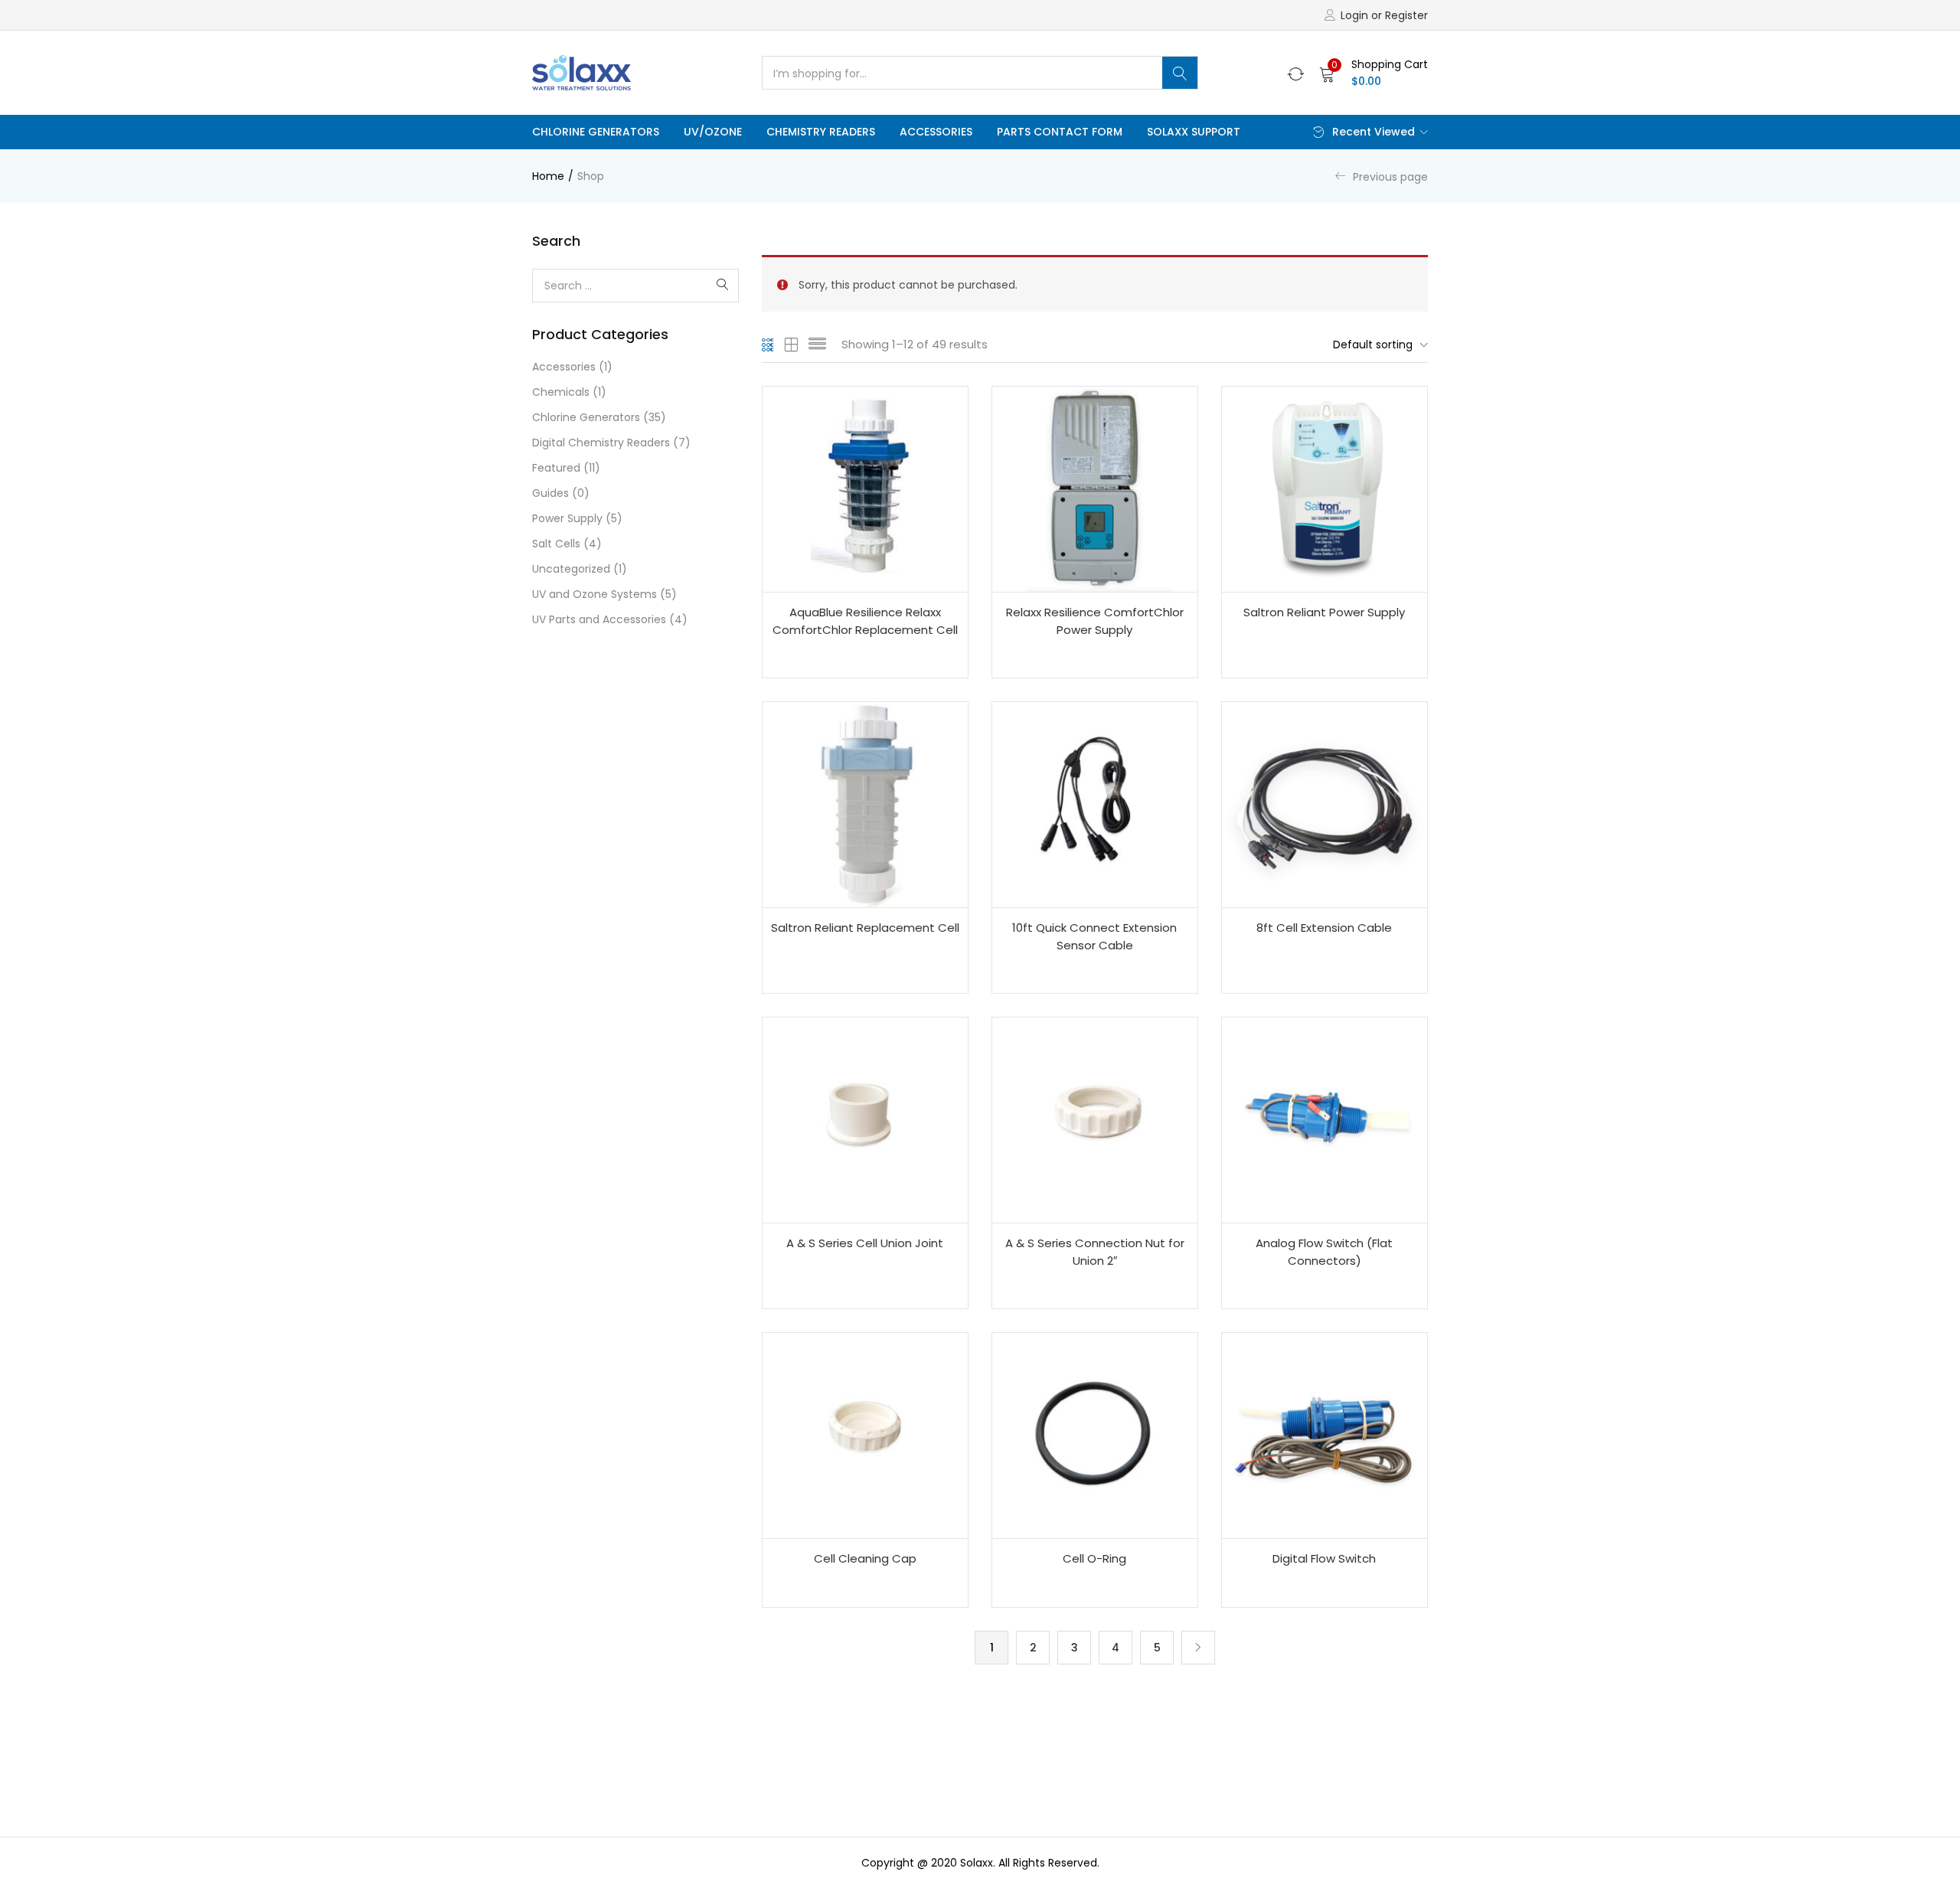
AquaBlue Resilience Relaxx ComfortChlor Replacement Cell (865, 621)
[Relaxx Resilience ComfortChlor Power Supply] (1095, 489)
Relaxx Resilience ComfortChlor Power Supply (1095, 621)
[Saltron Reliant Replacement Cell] (865, 805)
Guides (550, 493)
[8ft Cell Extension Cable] (1325, 805)
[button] (1374, 73)
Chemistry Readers (821, 132)
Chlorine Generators (596, 132)
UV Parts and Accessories (599, 619)
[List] (817, 345)
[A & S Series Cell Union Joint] (865, 1120)
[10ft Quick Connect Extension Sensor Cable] (1095, 805)
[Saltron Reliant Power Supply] (1325, 489)
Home (548, 176)
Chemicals (561, 392)
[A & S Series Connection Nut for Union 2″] (1095, 1120)
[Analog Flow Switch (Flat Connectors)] (1325, 1120)
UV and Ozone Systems (595, 594)
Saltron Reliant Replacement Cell (865, 928)
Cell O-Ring (1094, 1558)
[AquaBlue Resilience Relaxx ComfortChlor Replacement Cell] (865, 489)
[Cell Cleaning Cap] (865, 1436)
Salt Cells (556, 544)
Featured (556, 468)
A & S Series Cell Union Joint (865, 1243)
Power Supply (567, 518)
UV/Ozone (713, 132)
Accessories (936, 132)
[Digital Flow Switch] (1325, 1436)
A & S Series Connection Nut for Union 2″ (1095, 1252)
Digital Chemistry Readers (601, 443)
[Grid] (768, 345)
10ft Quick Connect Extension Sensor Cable (1094, 936)
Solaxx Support (1194, 132)
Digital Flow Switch (1324, 1558)
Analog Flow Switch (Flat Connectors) (1324, 1252)
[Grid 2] (792, 345)
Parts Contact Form (1060, 132)
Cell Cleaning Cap (865, 1558)
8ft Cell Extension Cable (1324, 928)
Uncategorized (571, 569)
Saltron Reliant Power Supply (1324, 612)
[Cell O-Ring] (1095, 1436)
